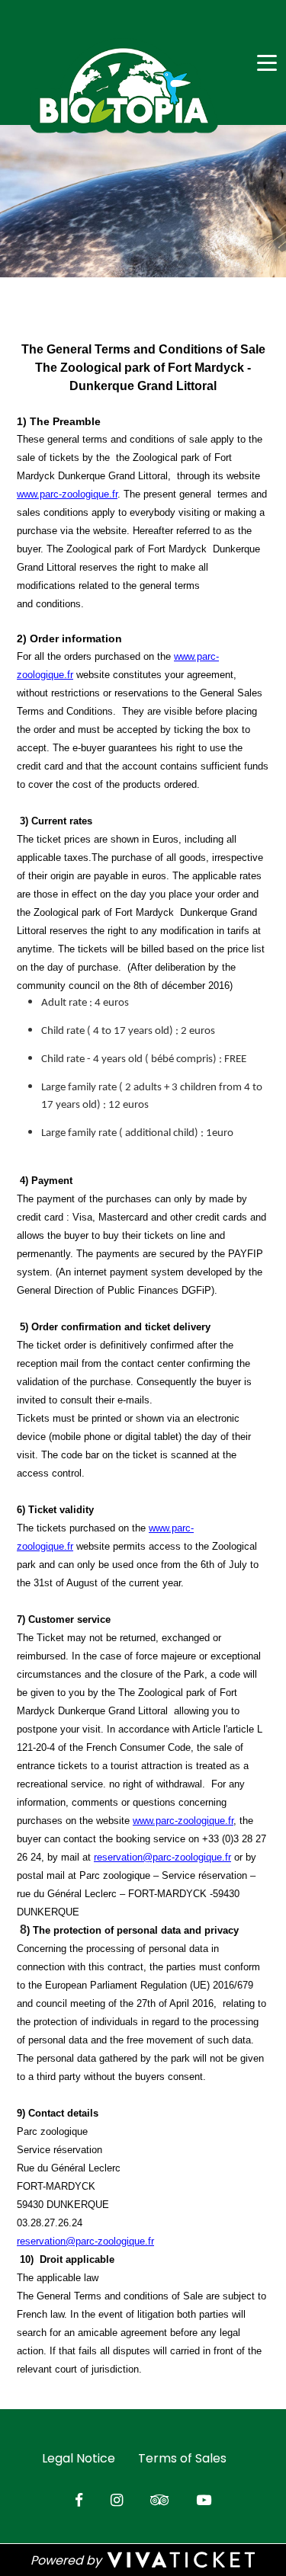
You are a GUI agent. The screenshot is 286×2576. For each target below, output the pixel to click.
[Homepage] (124, 86)
